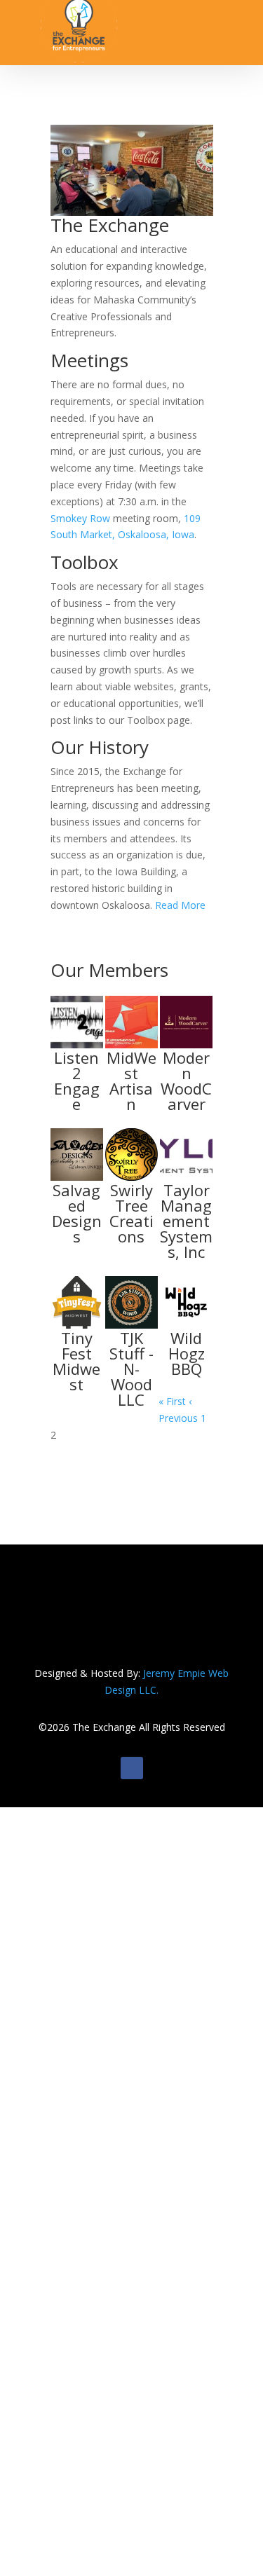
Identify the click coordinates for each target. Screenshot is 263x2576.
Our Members (109, 970)
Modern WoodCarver (186, 1081)
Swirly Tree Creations (131, 1213)
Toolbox (85, 562)
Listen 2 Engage (77, 1081)
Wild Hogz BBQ (187, 1353)
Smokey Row (80, 518)
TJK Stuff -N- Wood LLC (131, 1369)
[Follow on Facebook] (132, 1768)
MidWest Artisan (131, 1081)
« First (172, 1401)
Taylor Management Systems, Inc (186, 1221)
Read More (179, 905)
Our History (100, 747)
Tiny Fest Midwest (76, 1361)
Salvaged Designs (77, 1213)
